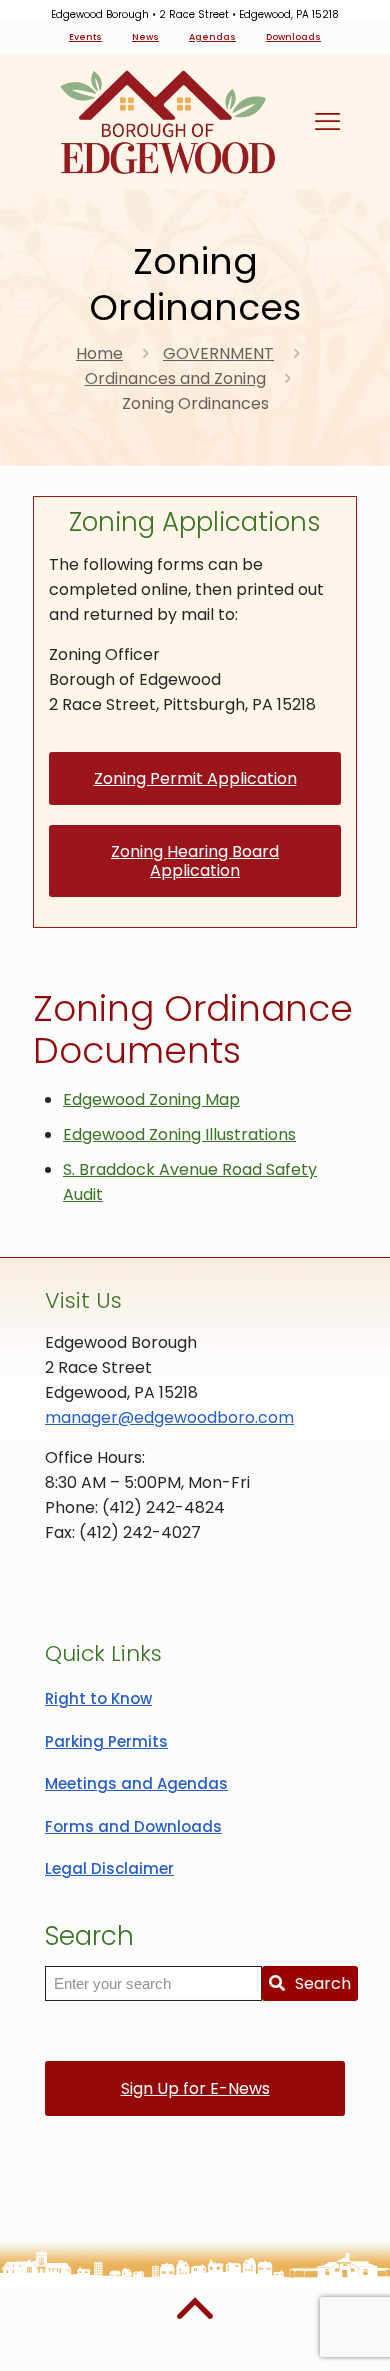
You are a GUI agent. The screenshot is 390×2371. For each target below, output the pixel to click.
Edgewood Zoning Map (151, 1099)
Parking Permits (106, 1741)
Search (323, 1983)
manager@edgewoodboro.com (169, 1417)
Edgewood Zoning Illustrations (179, 1134)
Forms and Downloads (133, 1826)
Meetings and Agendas (136, 1783)
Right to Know (98, 1698)
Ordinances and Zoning (175, 378)
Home (99, 353)
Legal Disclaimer (109, 1868)
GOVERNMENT (218, 353)
